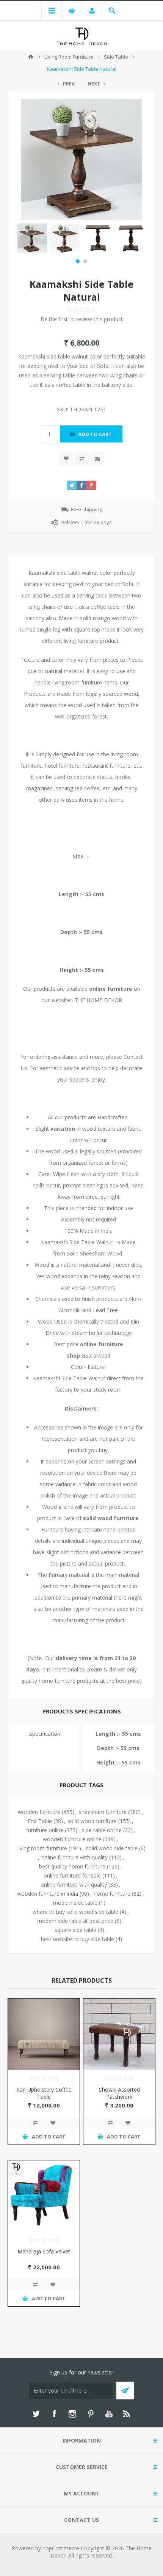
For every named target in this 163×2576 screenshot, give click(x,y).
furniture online (45, 1830)
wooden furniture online (72, 1839)
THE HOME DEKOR (98, 1000)
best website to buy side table (78, 1939)
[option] (32, 238)
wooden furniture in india (48, 1894)
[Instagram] (72, 2414)
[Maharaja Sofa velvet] (44, 2196)
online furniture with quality (74, 1857)
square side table (75, 1930)
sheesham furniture (103, 1812)
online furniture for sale (72, 1875)
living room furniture (42, 1848)
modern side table (75, 1903)
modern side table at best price (75, 1921)
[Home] (31, 57)
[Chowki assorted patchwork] (119, 2034)
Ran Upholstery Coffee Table (44, 2093)
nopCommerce (61, 2548)
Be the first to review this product (82, 319)
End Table (40, 1821)
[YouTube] (109, 2414)
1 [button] (78, 261)
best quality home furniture (72, 1866)
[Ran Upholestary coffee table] (44, 2034)
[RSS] (127, 2414)
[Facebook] (54, 2414)
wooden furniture (39, 1812)
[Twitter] (36, 2414)
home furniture (112, 1894)
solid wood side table (112, 1848)
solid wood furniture (92, 1821)
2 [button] (85, 261)
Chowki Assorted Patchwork (119, 2093)
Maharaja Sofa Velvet (44, 2251)
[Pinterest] (91, 2414)
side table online (102, 1830)
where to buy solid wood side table (75, 1912)
